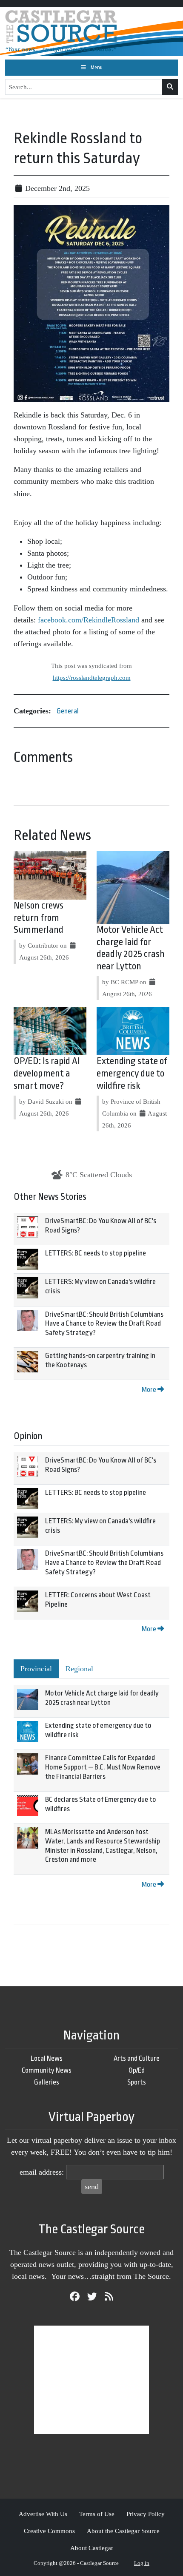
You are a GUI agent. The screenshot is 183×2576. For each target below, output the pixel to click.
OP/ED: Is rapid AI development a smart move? (47, 1074)
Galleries (47, 2082)
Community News (47, 2070)
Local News (47, 2058)
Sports (137, 2082)
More (150, 1390)
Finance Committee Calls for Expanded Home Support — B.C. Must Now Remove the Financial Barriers (103, 1767)
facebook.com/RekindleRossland (89, 620)
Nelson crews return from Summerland (39, 918)
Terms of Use (97, 2514)
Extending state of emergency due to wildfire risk (132, 1074)
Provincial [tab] (36, 1669)
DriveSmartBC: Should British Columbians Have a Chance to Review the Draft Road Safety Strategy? (104, 1324)
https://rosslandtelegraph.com (92, 677)
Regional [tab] (79, 1669)
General (68, 711)
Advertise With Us (43, 2514)
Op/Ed (137, 2070)
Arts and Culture (137, 2058)
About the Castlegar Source (123, 2531)
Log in (142, 2563)
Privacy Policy (146, 2514)
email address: (42, 2172)
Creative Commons (49, 2531)
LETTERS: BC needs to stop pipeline (96, 1253)
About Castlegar (92, 2548)
